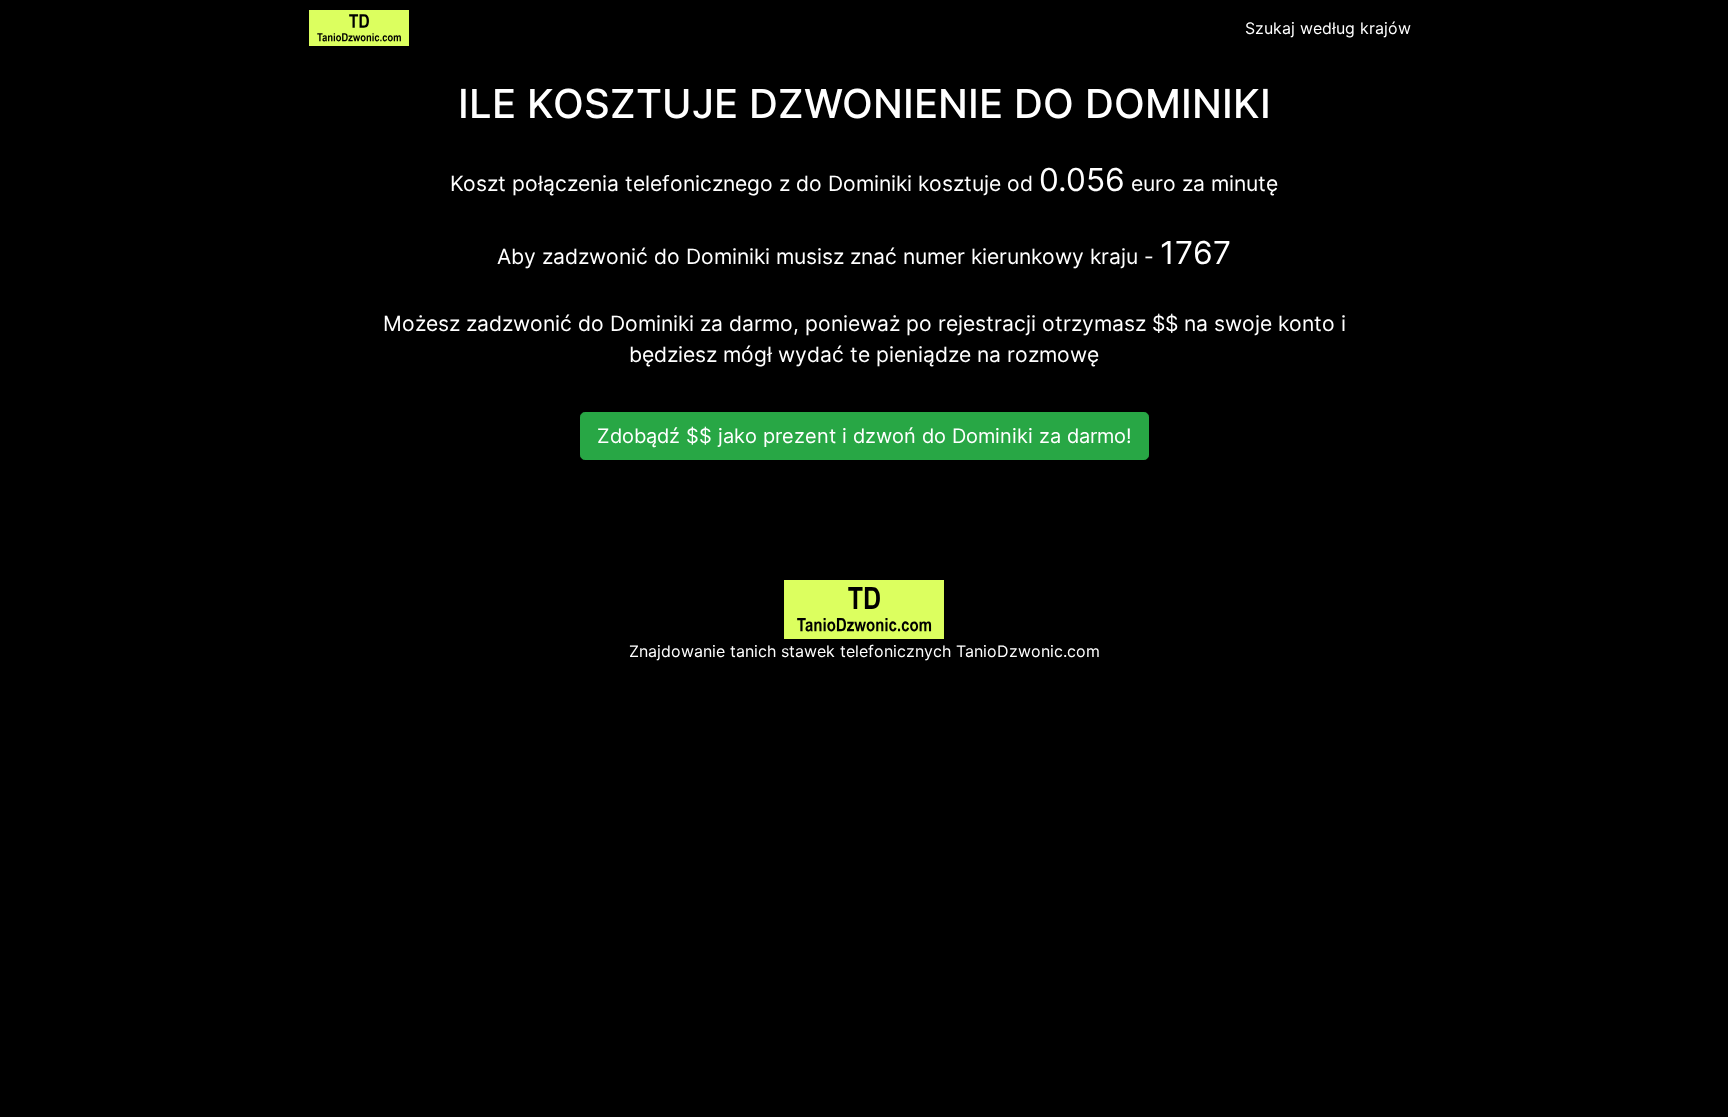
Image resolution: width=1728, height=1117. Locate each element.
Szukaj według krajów (1328, 28)
